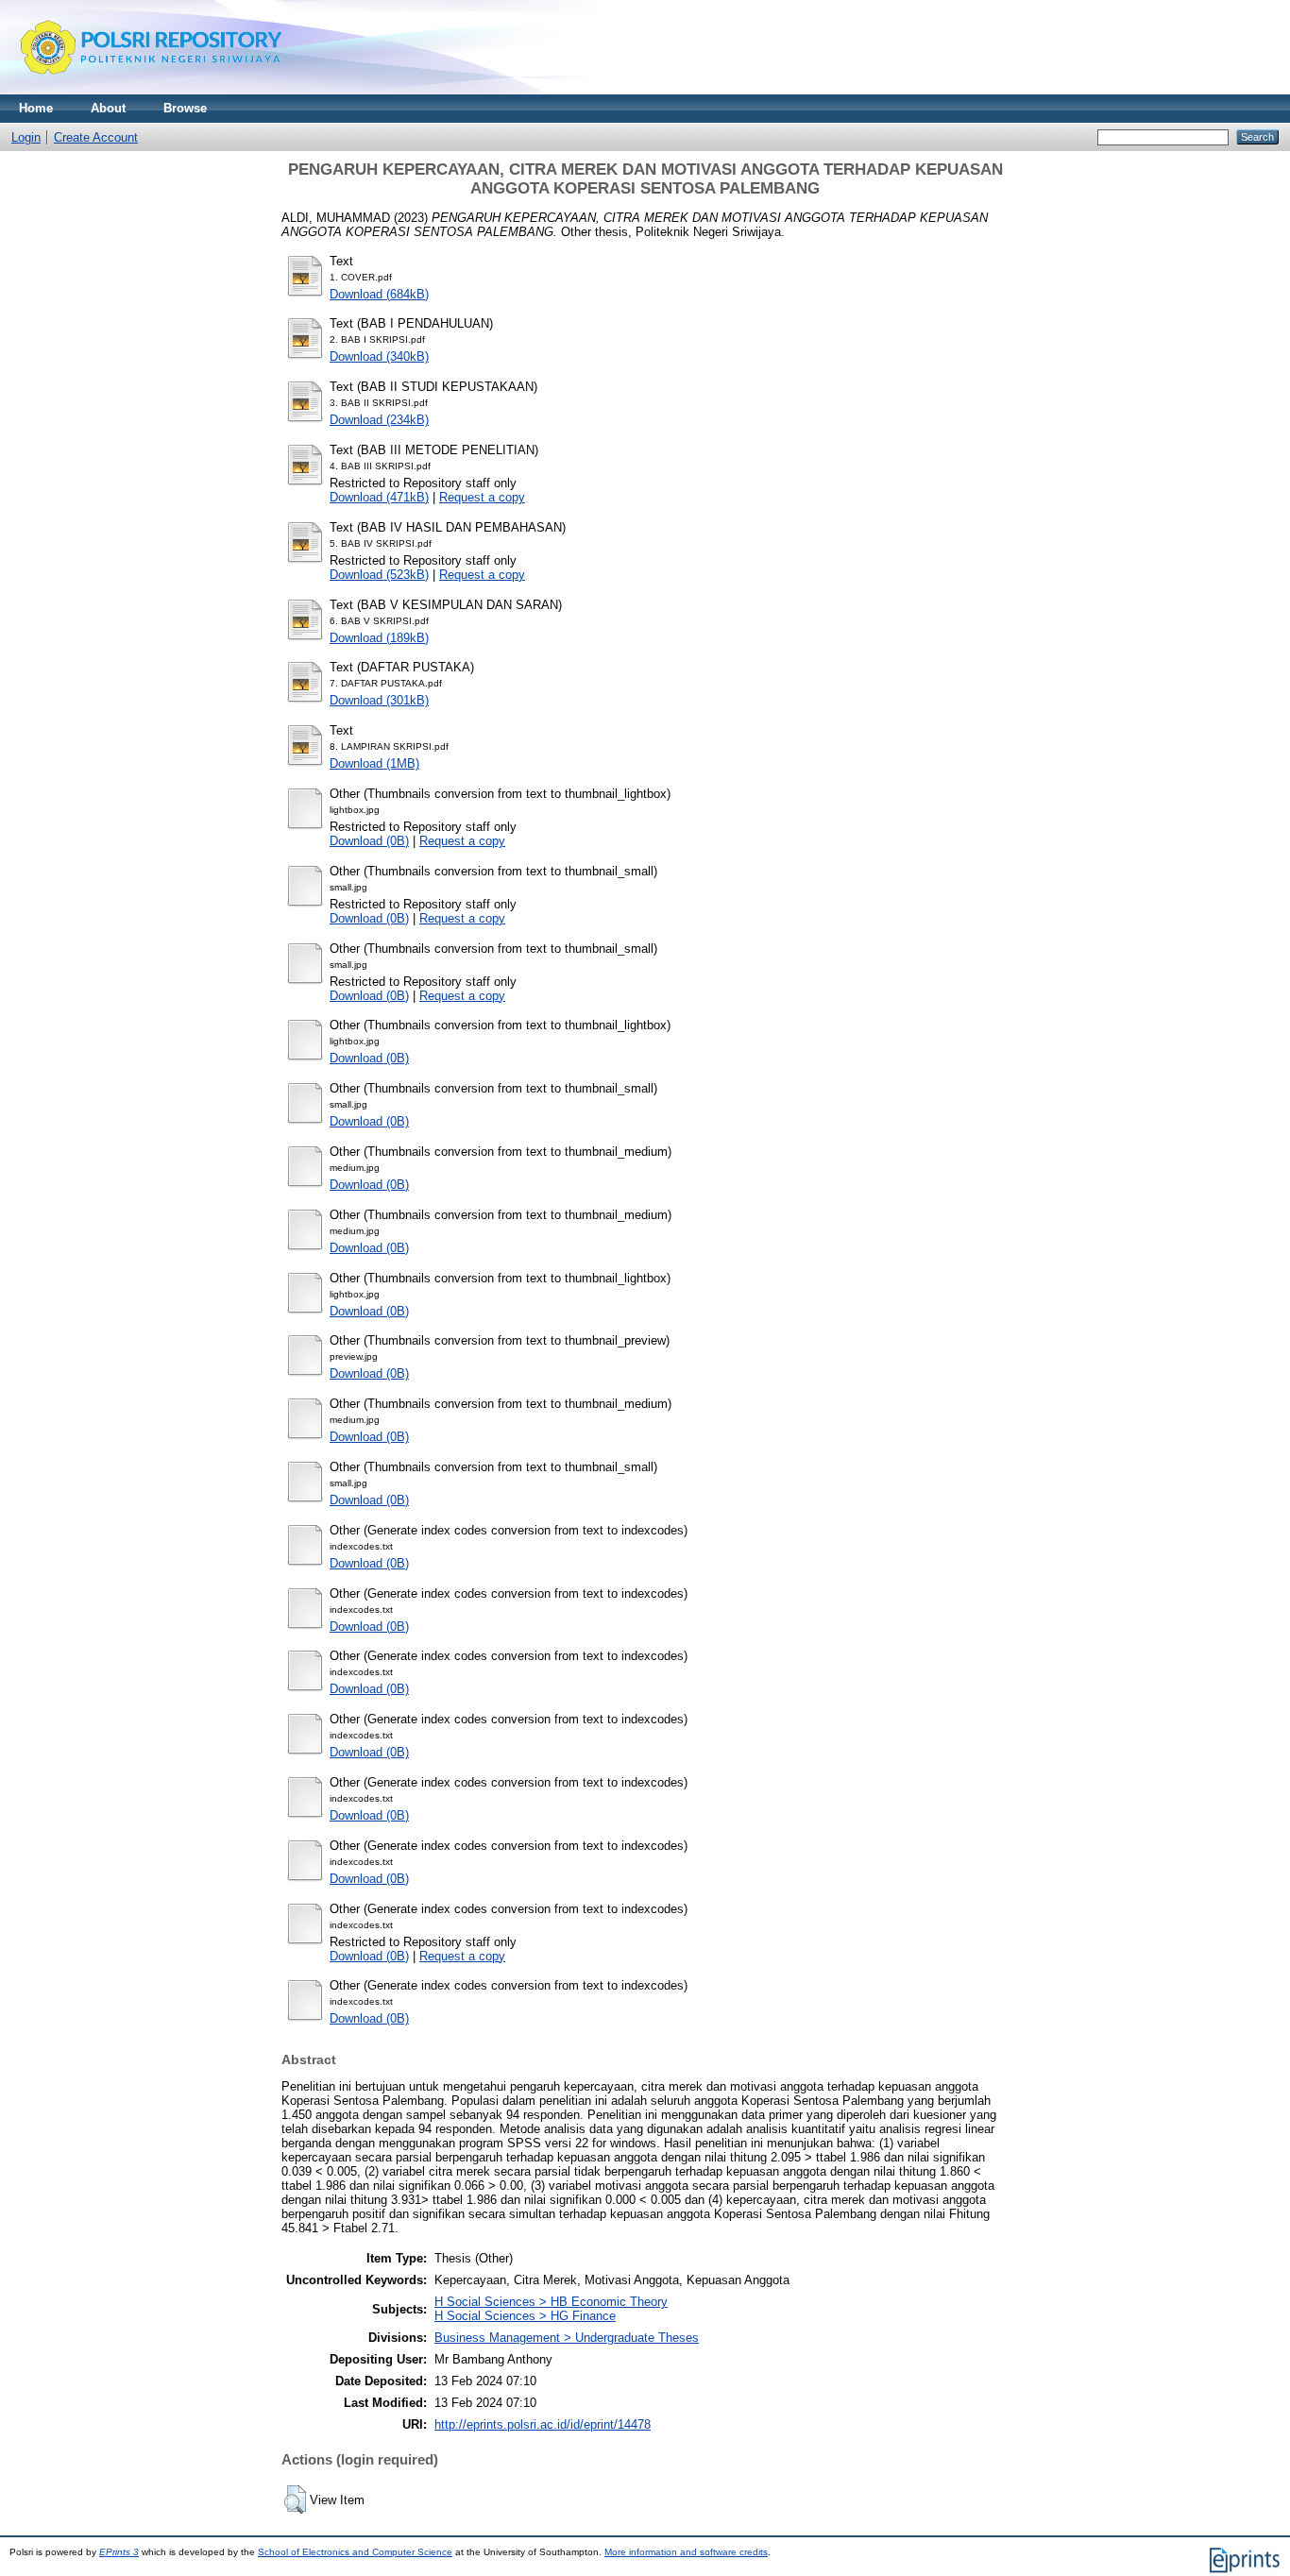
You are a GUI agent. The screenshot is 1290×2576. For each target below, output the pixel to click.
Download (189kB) (379, 638)
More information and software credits (686, 2552)
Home (36, 108)
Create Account (96, 137)
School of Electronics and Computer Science (355, 2552)
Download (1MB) (374, 763)
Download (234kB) (379, 420)
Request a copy (482, 497)
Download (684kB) (379, 294)
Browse (185, 108)
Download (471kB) (379, 497)
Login (26, 137)
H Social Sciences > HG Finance (525, 2316)
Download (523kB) (379, 575)
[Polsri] (151, 90)
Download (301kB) (379, 700)
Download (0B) (369, 841)
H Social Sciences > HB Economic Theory (551, 2302)
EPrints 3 (119, 2552)
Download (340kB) (379, 356)
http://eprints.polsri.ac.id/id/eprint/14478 (543, 2424)
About (108, 108)
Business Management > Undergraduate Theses (567, 2338)
